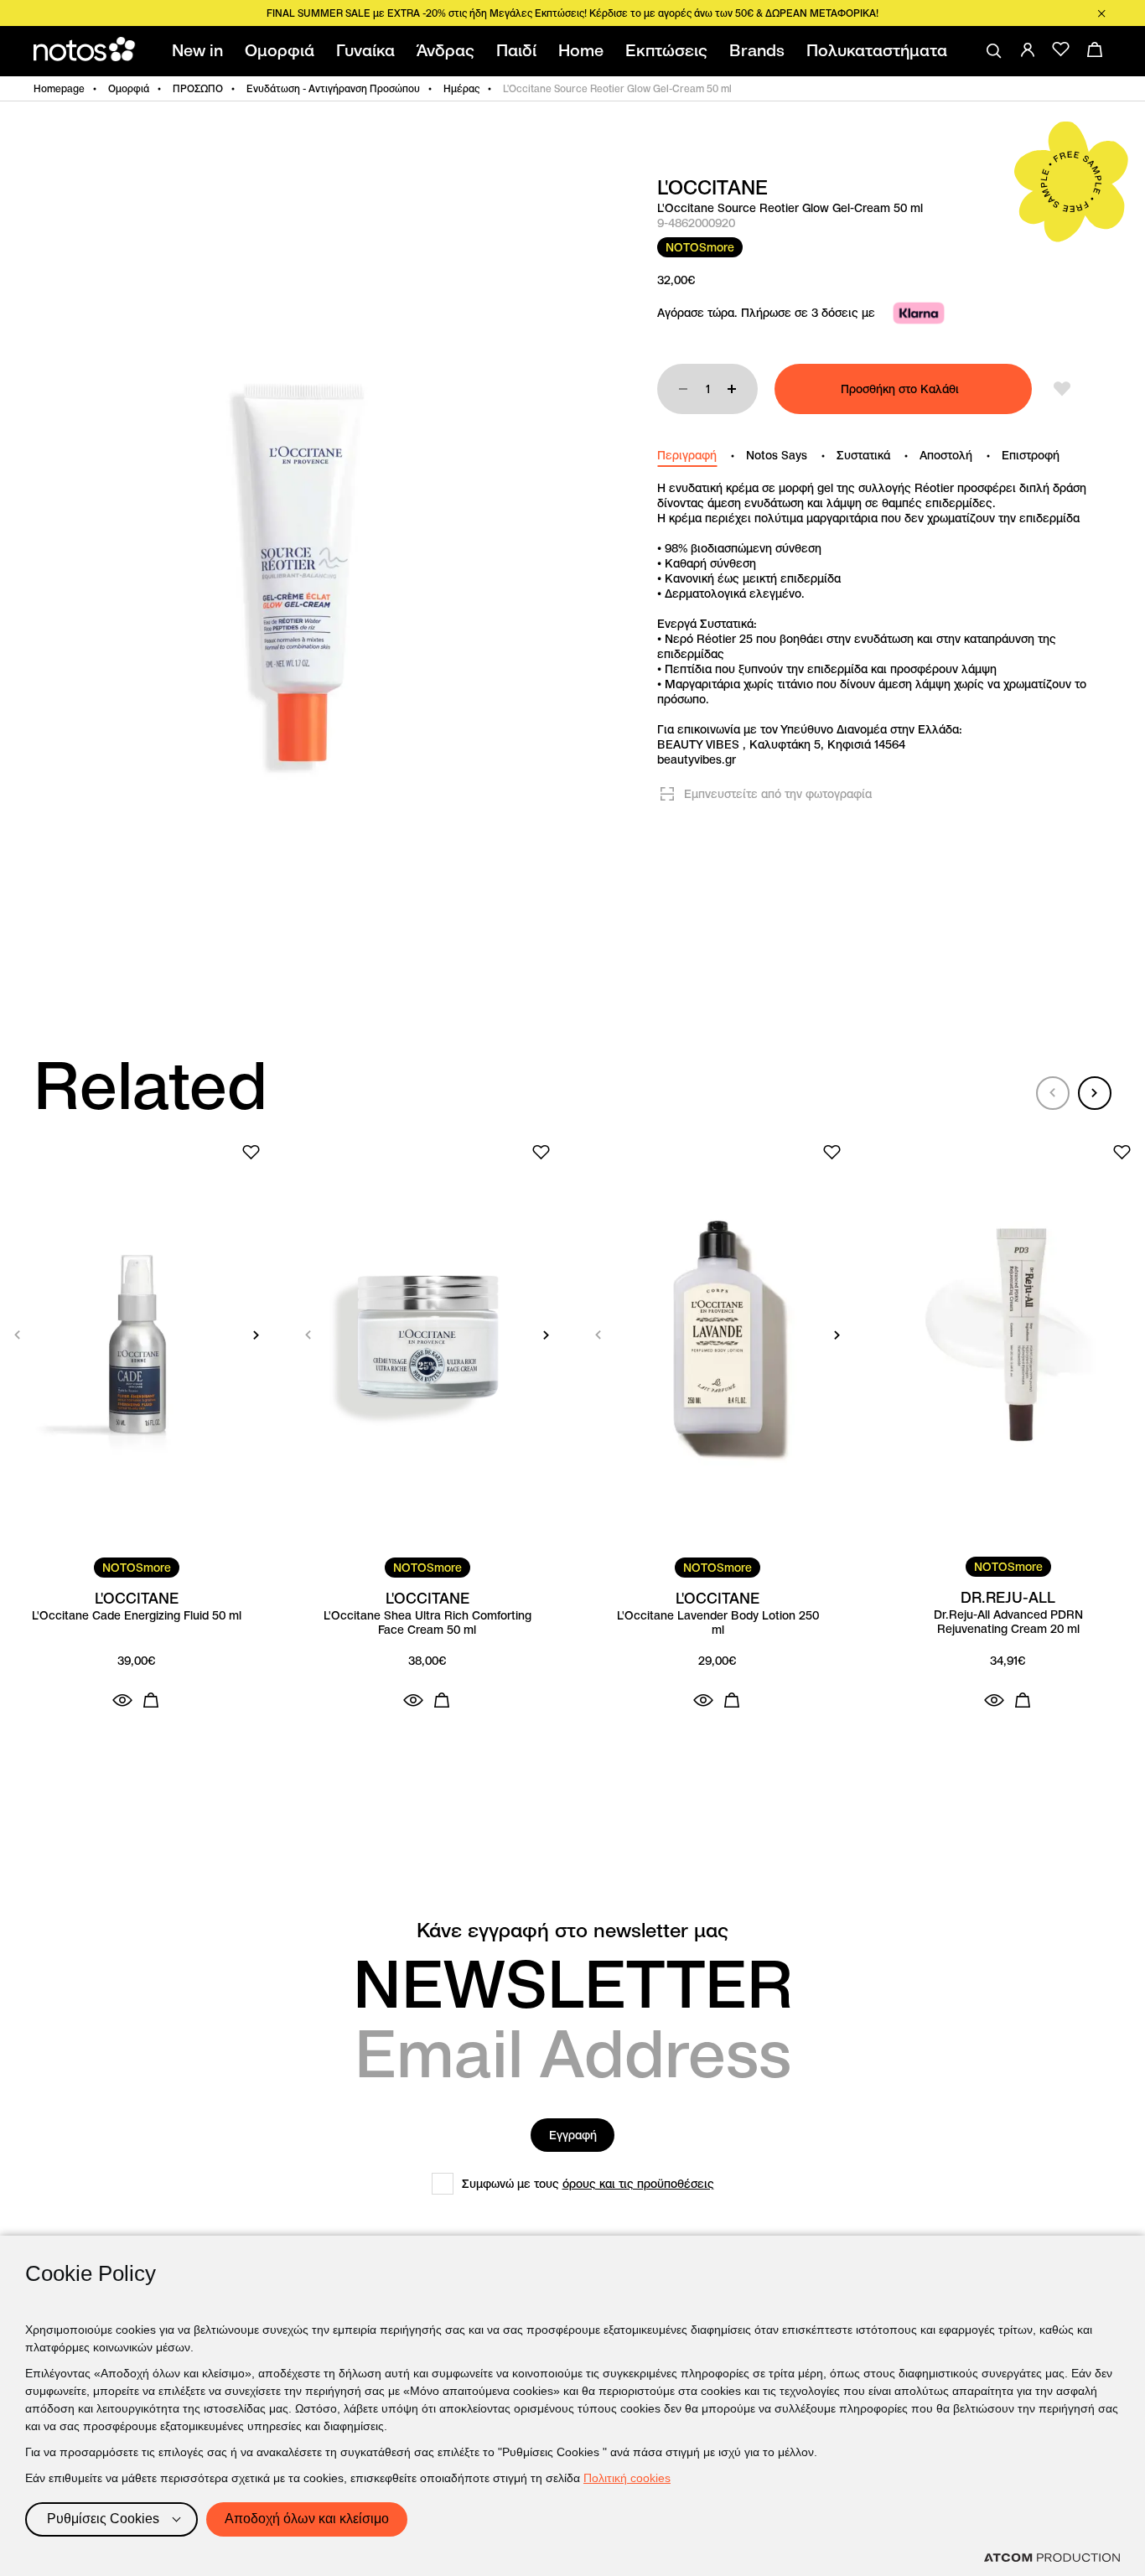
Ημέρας (461, 88)
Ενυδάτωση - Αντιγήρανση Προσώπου (333, 88)
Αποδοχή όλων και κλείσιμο (307, 2519)
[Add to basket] (151, 1700)
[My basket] (1095, 49)
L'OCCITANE (712, 188)
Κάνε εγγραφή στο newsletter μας (572, 1931)
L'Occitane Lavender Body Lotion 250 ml (718, 1623)
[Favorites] (1061, 49)
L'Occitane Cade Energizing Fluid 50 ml (137, 1616)
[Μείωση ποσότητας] (683, 389)
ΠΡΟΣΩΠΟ (198, 88)
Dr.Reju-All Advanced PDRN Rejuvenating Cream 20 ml (1008, 1622)
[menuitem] (201, 51)
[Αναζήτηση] (994, 51)
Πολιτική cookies (627, 2478)
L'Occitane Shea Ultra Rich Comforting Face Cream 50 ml (427, 1623)
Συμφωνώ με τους (588, 2184)
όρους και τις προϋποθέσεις (638, 2184)
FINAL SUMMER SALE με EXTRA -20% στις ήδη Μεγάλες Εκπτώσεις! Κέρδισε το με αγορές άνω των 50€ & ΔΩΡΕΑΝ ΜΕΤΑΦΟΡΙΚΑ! (572, 13)
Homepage (59, 88)
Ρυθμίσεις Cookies (103, 2519)
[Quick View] (122, 1700)
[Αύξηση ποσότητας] (732, 389)
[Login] (1028, 49)
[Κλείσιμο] (1101, 13)
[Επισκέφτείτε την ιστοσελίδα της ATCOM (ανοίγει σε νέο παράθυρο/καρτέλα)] (1052, 2558)
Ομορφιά (129, 88)
